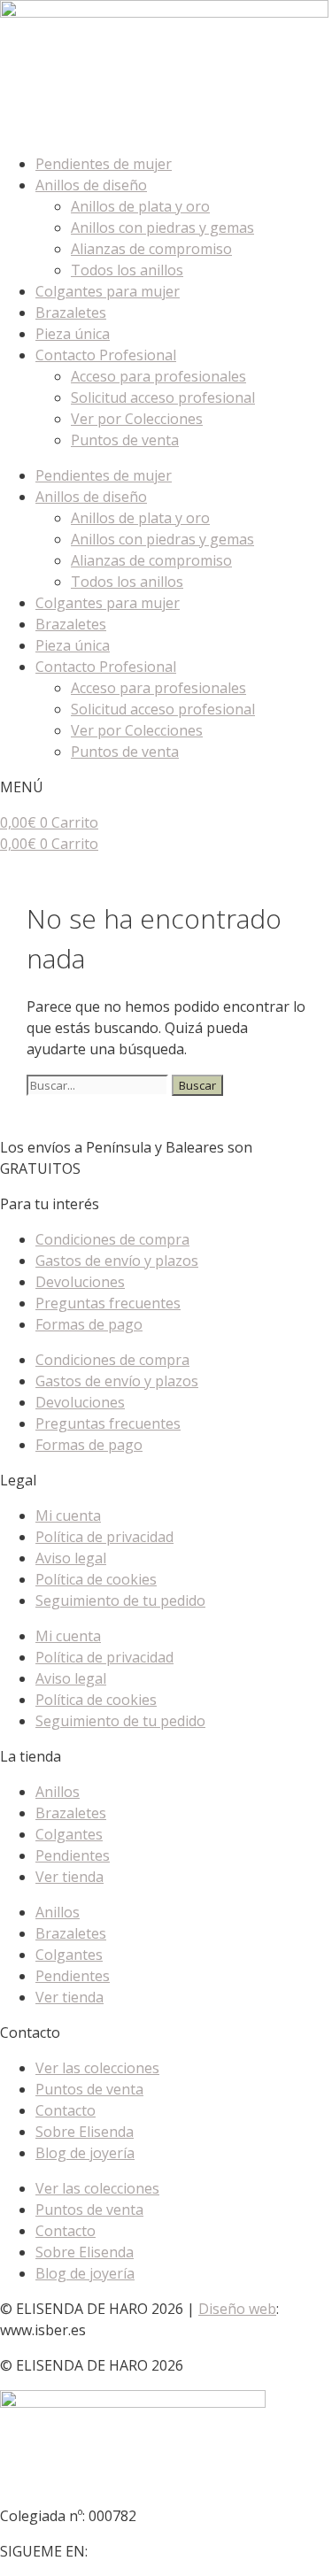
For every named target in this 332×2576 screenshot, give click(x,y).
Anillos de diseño (91, 185)
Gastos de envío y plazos (117, 1261)
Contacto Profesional (106, 355)
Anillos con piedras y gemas (162, 228)
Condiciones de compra (112, 1239)
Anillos (58, 1792)
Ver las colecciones (97, 2068)
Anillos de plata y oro (140, 206)
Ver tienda (69, 1877)
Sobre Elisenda (85, 2132)
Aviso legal (71, 1558)
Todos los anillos (127, 270)
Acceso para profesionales (158, 376)
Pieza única (73, 334)
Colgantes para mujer (108, 291)
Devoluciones (80, 1282)
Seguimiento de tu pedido (120, 1600)
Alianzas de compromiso (151, 249)
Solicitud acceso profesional (163, 397)
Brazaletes (71, 312)
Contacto (66, 2110)
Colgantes (69, 1834)
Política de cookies (96, 1579)
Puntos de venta (125, 440)
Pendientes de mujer (104, 164)
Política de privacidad (104, 1537)
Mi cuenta (68, 1516)
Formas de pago (89, 1324)
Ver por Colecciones (137, 419)
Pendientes (73, 1855)
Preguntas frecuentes (108, 1303)
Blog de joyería (85, 2153)
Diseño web (237, 2309)
